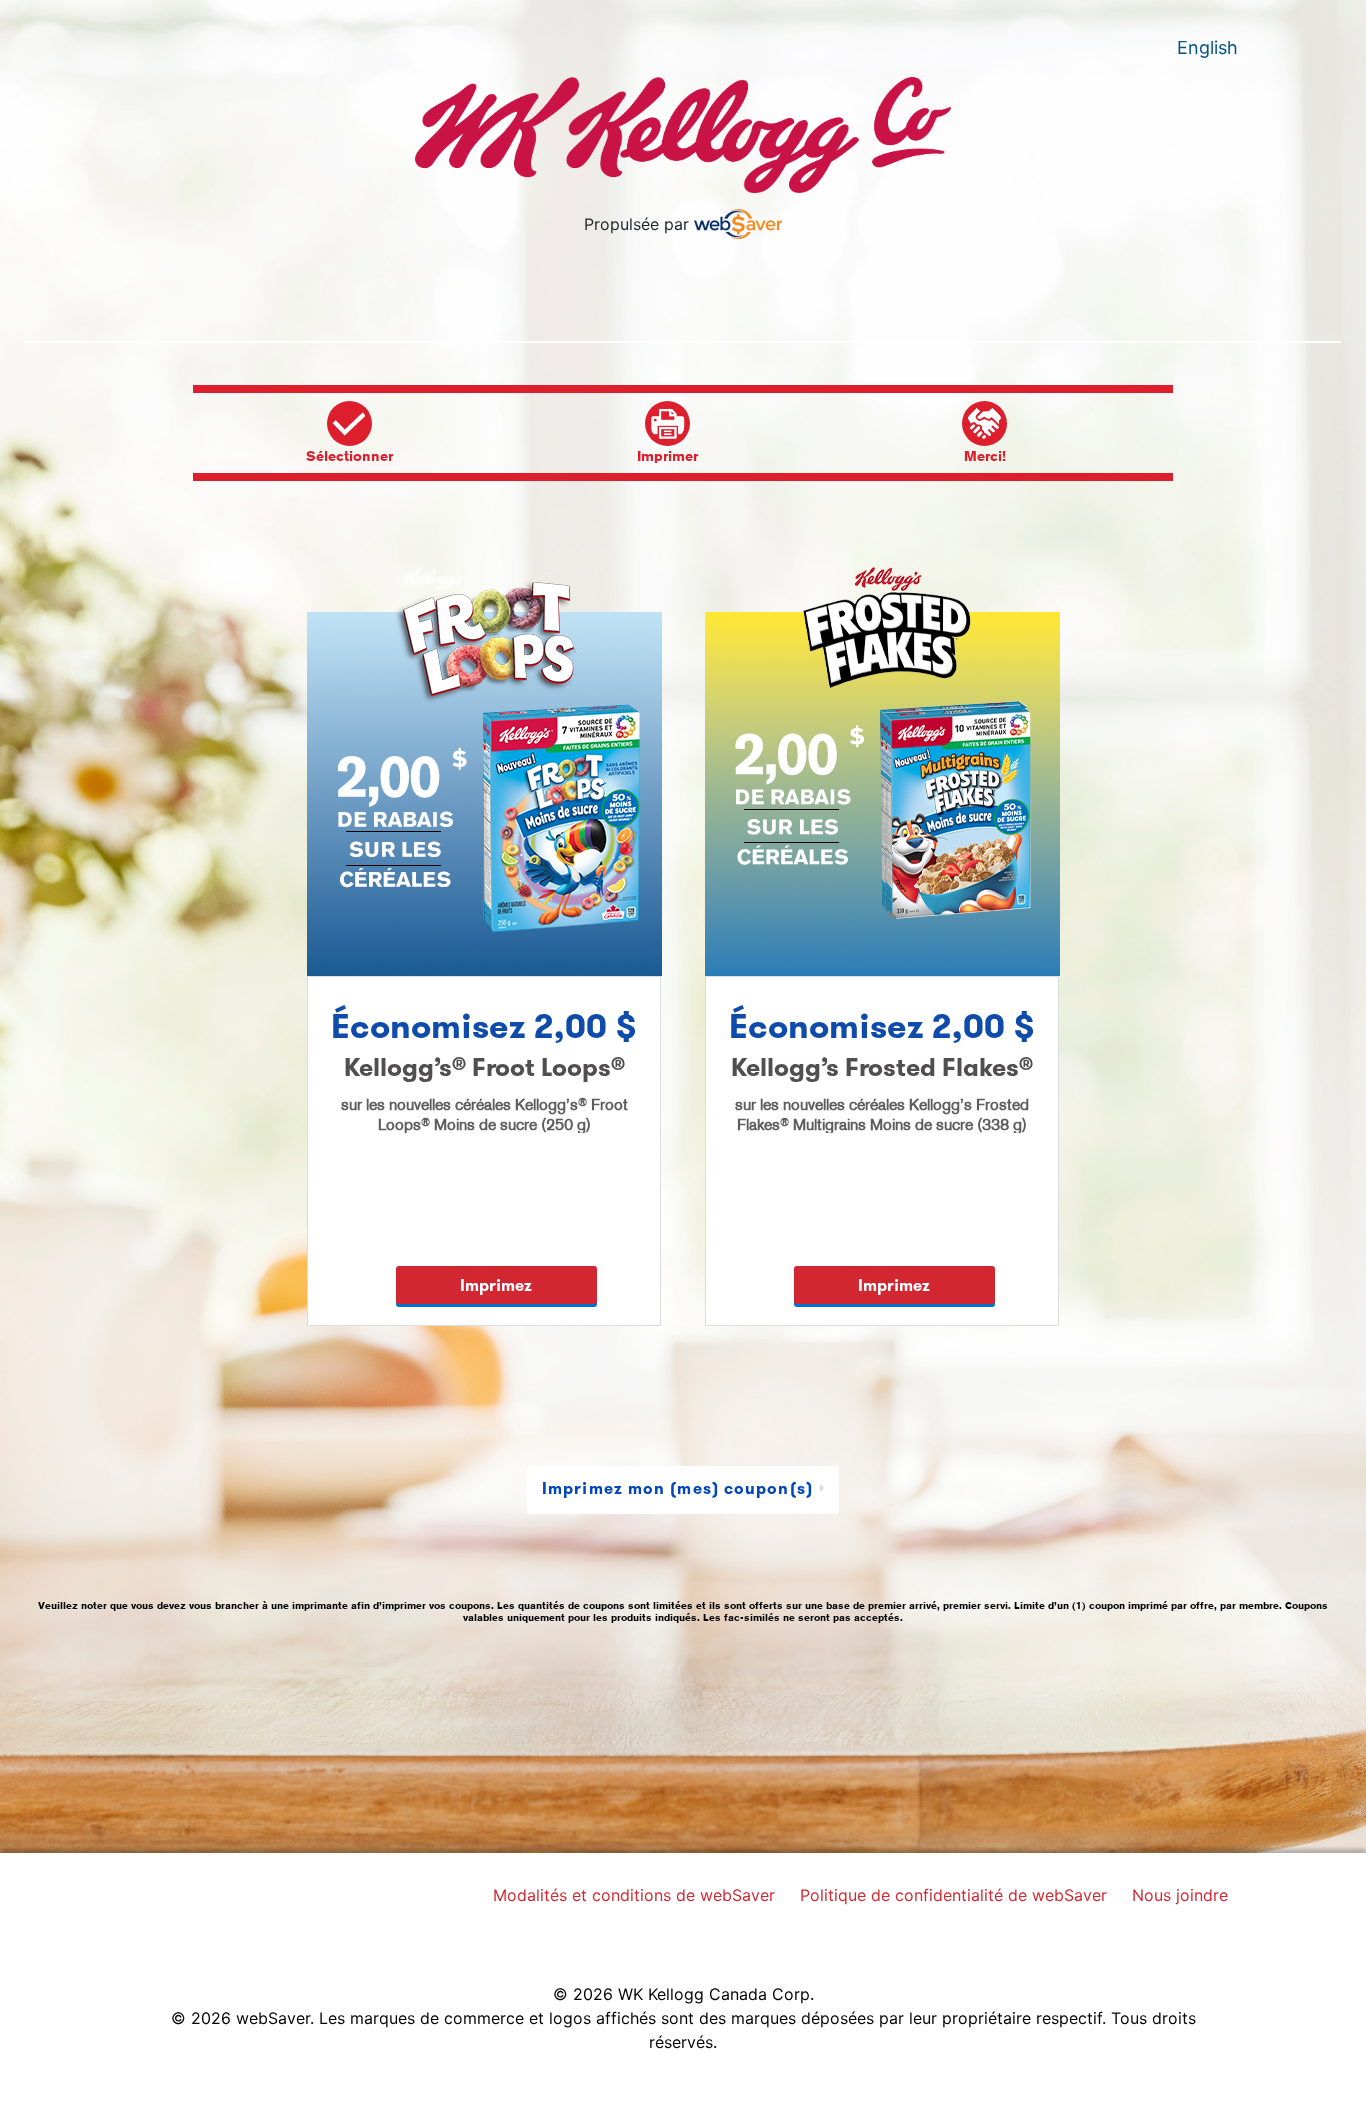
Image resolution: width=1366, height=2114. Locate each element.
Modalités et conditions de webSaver (639, 1892)
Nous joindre (1185, 1892)
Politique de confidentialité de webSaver (958, 1892)
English (1207, 47)
